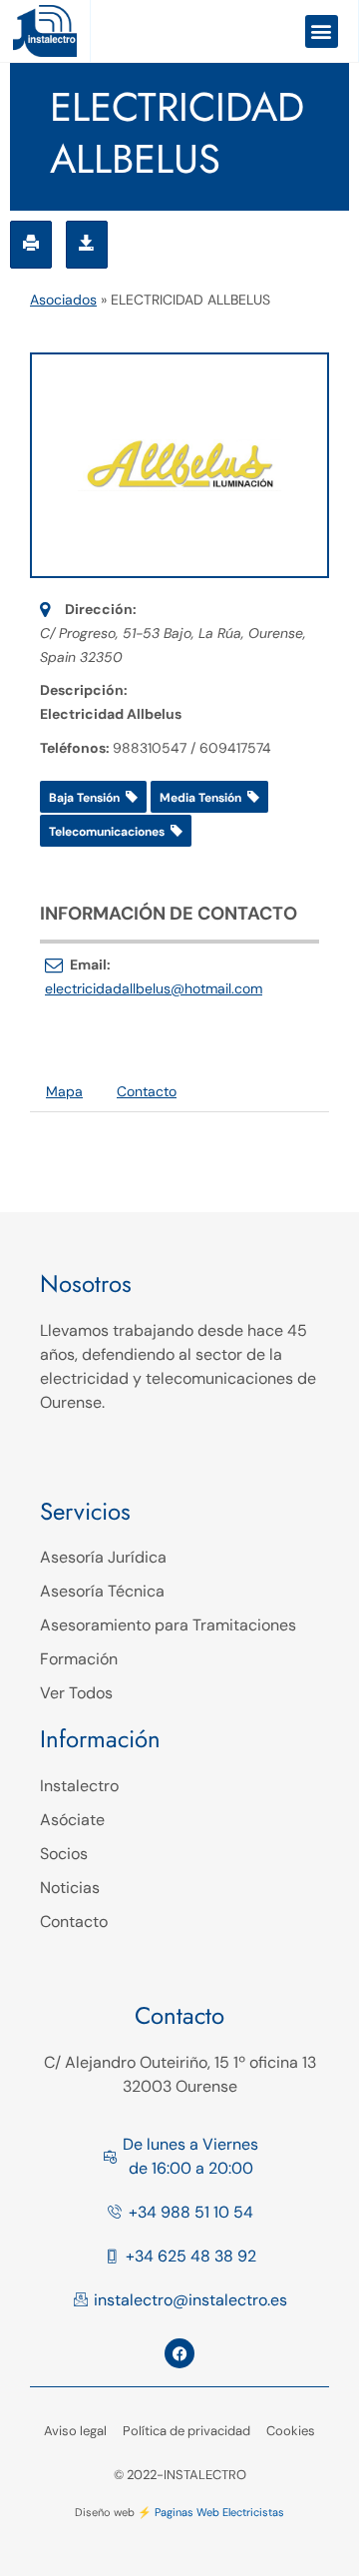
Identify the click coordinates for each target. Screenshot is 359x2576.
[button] (322, 31)
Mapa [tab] (64, 1091)
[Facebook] (179, 2353)
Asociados (63, 300)
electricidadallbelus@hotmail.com (154, 988)
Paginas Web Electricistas (219, 2512)
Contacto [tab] (147, 1091)
